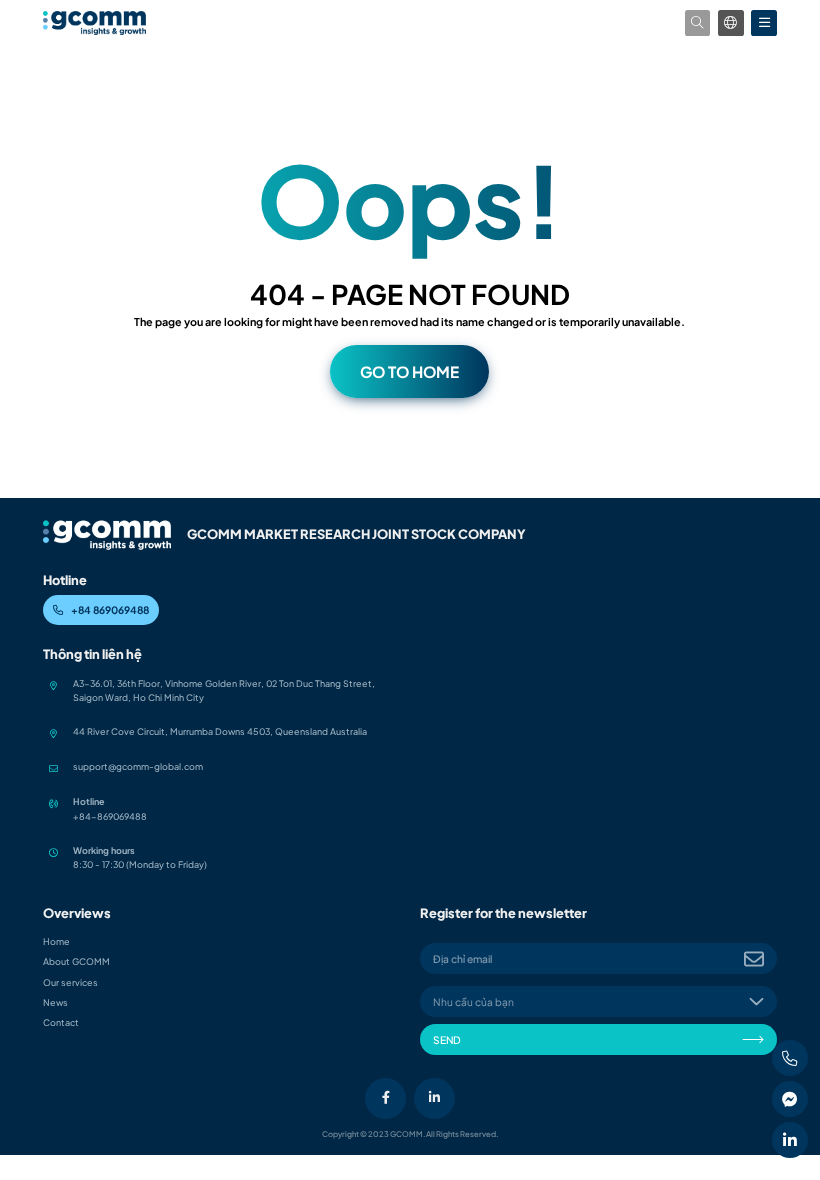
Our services (70, 982)
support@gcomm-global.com (138, 766)
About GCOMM (76, 961)
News (55, 1002)
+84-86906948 (107, 816)
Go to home (409, 371)
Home (56, 941)
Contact (61, 1022)
